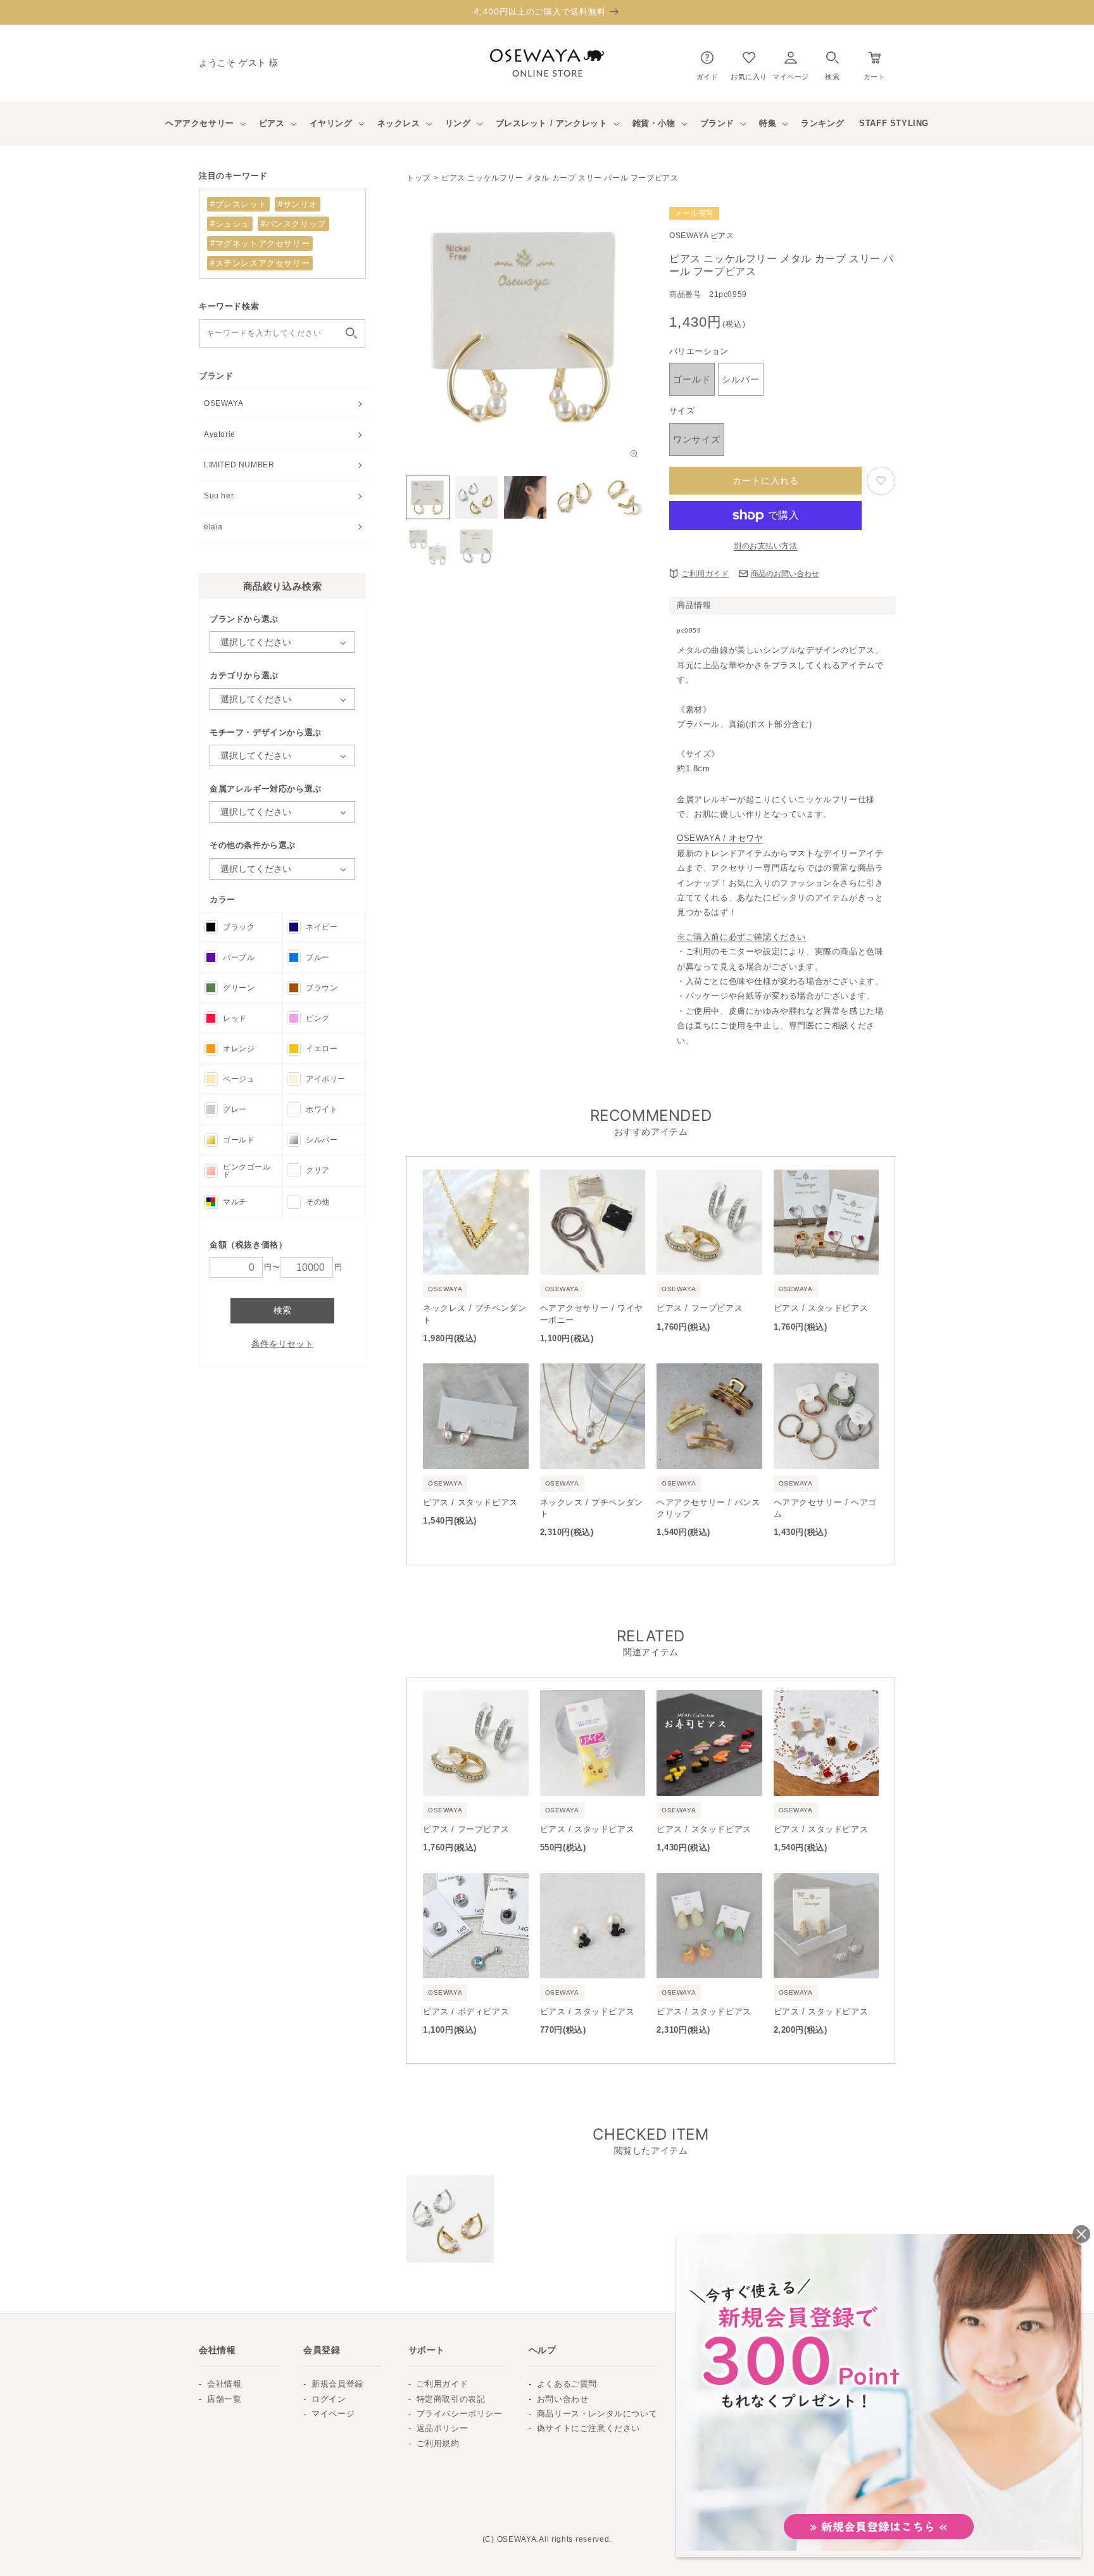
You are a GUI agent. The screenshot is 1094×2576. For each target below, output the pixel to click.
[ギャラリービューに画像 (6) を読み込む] (428, 546)
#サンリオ (298, 204)
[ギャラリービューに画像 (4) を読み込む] (574, 497)
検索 (282, 1310)
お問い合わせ (563, 2399)
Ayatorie (220, 434)
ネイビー (322, 927)
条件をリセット (282, 1344)
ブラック (239, 927)
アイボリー (326, 1079)
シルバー (322, 1140)
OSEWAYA (223, 403)
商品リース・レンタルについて (597, 2414)
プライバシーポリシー (460, 2414)
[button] (832, 63)
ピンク (318, 1018)
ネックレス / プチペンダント (475, 1314)
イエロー (322, 1049)
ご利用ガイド (705, 574)
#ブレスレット (238, 204)
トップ (418, 178)
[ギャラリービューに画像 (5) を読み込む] (623, 497)
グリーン (239, 988)
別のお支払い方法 (765, 546)
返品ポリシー (443, 2428)
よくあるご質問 (567, 2384)
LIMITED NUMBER (239, 465)
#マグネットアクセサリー (260, 243)
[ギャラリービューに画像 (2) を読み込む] (476, 497)
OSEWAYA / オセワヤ (720, 838)
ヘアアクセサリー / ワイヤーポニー (592, 1314)
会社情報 (224, 2384)
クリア (318, 1170)
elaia (213, 527)
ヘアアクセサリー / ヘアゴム (825, 1508)
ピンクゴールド (247, 1171)
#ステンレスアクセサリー (260, 263)
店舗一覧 (224, 2399)
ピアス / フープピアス (700, 1308)
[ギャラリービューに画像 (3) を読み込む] (525, 497)
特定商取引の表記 (451, 2399)
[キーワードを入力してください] (351, 333)
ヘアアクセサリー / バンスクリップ (708, 1508)
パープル (239, 957)
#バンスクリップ (293, 224)
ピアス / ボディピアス (466, 2011)
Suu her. (220, 496)
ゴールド (239, 1140)
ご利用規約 (438, 2443)
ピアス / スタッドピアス (821, 1308)
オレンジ (239, 1049)
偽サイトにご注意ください (588, 2428)
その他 (318, 1202)
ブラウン (322, 988)
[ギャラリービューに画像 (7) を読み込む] (476, 546)
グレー (235, 1109)
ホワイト (322, 1109)
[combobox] (282, 333)
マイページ (333, 2414)
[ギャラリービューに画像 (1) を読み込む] (428, 497)
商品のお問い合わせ (785, 574)
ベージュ (239, 1079)
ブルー (318, 957)
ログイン (329, 2399)
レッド (235, 1018)
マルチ (235, 1202)
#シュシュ (230, 224)
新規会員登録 (337, 2384)
